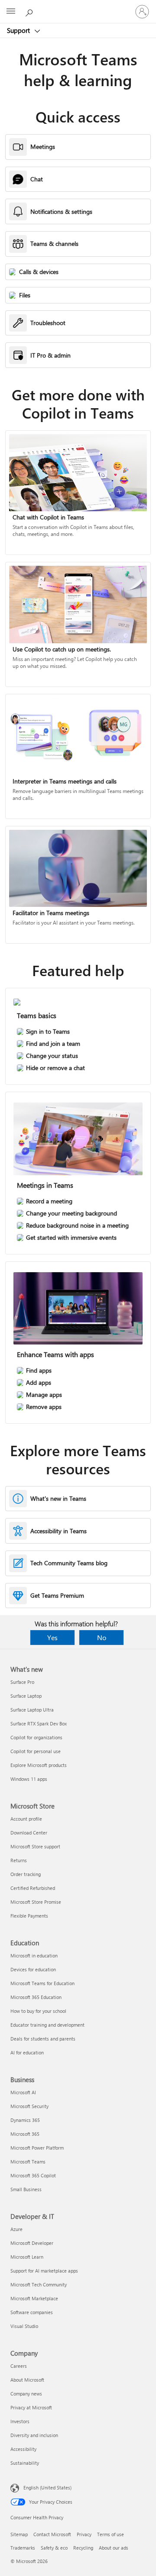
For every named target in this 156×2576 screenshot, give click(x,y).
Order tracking (26, 1874)
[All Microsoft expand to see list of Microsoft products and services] (11, 12)
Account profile (26, 1819)
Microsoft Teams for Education (42, 1983)
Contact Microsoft (52, 2534)
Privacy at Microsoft (31, 2407)
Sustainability (25, 2463)
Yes (52, 1637)
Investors (20, 2421)
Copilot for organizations (36, 1737)
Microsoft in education (34, 1955)
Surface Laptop (26, 1696)
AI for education (27, 2052)
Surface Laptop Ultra (32, 1710)
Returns (19, 1860)
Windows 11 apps (29, 1779)
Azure (16, 2229)
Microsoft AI (23, 2092)
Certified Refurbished (33, 1888)
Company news (26, 2394)
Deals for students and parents (43, 2039)
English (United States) (47, 2487)
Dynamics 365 (25, 2120)
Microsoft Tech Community (39, 2284)
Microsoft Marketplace (34, 2298)
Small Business (26, 2189)
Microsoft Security (29, 2106)
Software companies (32, 2312)
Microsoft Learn (27, 2257)
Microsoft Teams (28, 2162)
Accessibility (23, 2449)
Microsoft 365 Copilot (33, 2175)
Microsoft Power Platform (37, 2148)
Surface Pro (22, 1682)
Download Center (29, 1833)
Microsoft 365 (25, 2134)
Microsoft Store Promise (36, 1902)
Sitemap (19, 2534)
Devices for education (33, 1969)
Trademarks (23, 2548)
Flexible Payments (29, 1916)
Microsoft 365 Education (36, 1997)
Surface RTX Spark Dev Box (39, 1723)
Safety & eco (54, 2548)
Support (19, 30)
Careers (19, 2366)
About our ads (114, 2548)
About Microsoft (27, 2380)
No (102, 1637)
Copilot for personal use (36, 1751)
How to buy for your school (38, 2011)
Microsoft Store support (35, 1846)
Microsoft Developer (32, 2243)
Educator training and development (47, 2025)
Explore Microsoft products (39, 1765)
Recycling (83, 2548)
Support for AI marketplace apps (44, 2271)
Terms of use (110, 2534)
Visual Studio (24, 2326)
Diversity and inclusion (34, 2435)
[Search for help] (30, 11)
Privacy (84, 2534)
